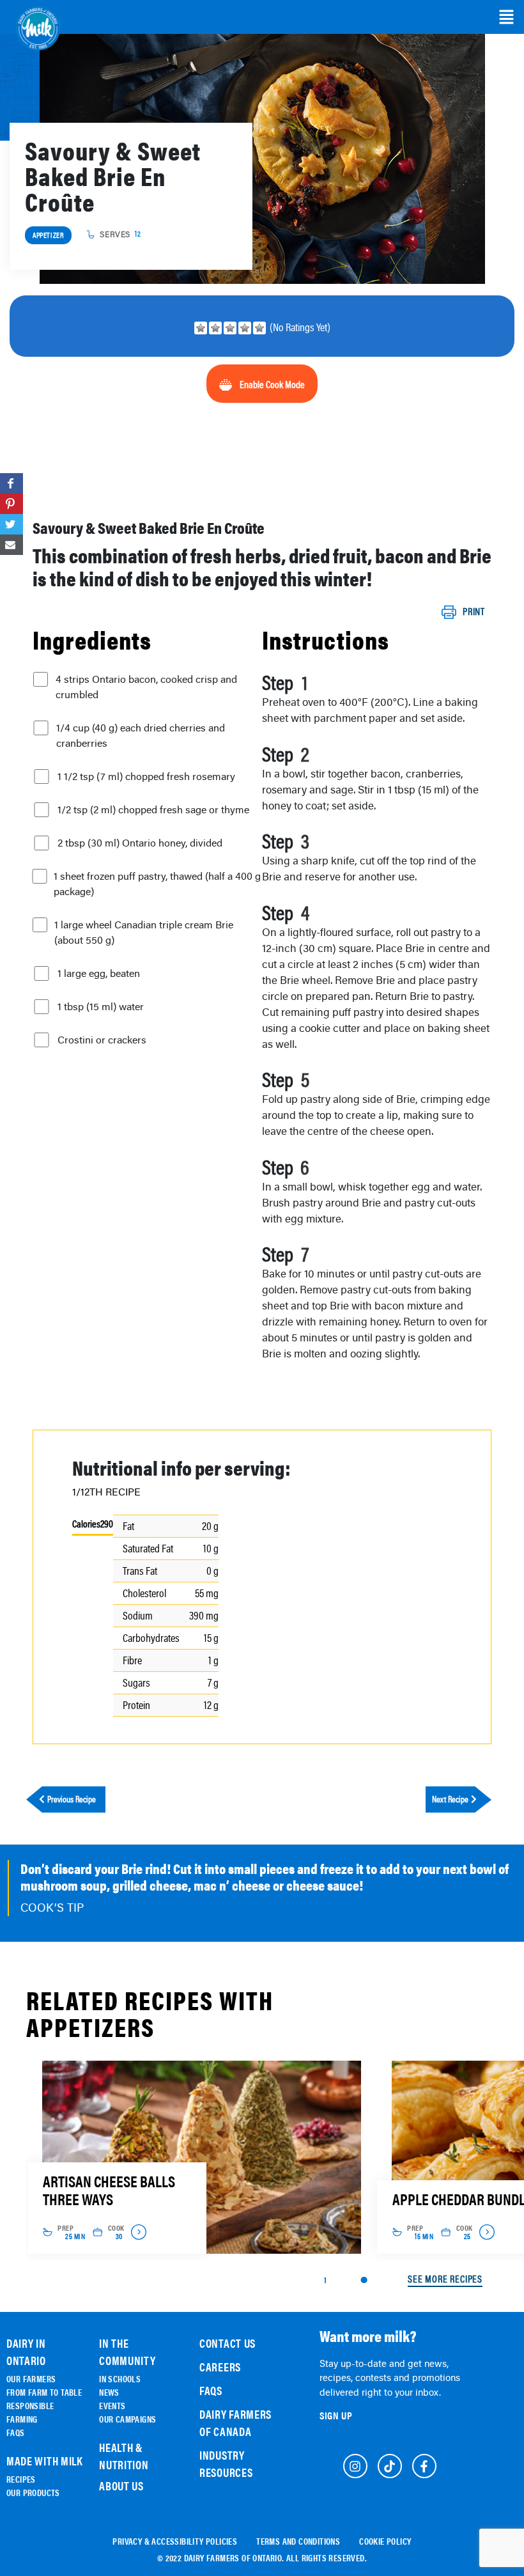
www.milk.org (181, 1386)
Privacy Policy (129, 1366)
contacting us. (172, 1338)
